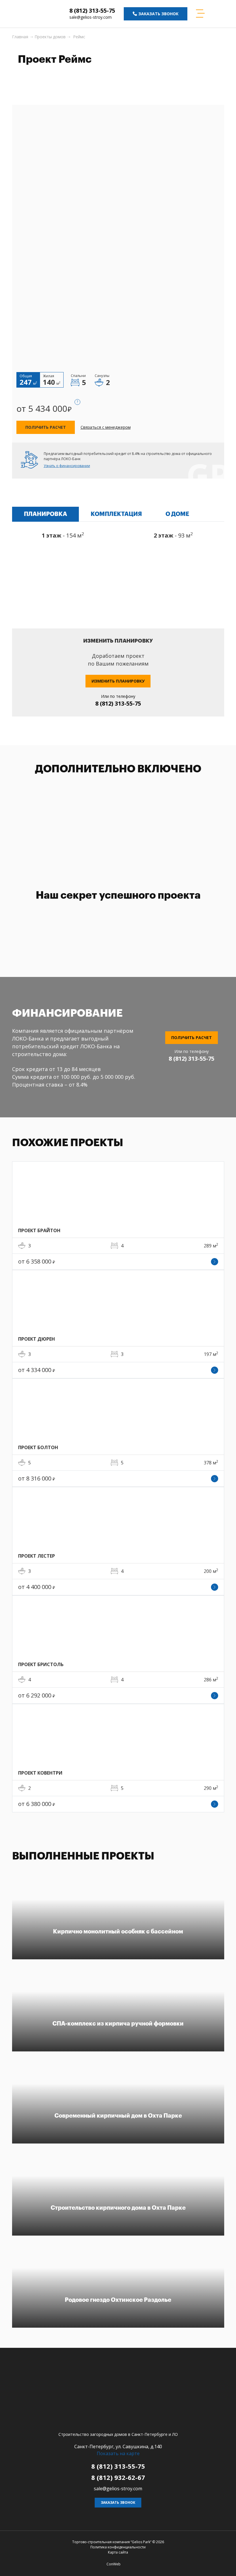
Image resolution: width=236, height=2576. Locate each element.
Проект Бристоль (41, 1664)
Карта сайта (118, 2552)
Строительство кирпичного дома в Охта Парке (118, 2208)
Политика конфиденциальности (118, 2547)
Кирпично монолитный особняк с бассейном (118, 1932)
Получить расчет (46, 427)
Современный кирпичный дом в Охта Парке (118, 2116)
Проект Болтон (38, 1447)
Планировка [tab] (45, 514)
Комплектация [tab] (116, 514)
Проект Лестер (37, 1556)
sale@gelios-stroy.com (91, 17)
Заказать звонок (118, 2502)
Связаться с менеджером (106, 427)
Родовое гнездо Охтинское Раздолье (118, 2300)
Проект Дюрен (37, 1339)
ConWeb (114, 2564)
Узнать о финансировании (67, 466)
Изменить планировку (118, 681)
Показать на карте (118, 2453)
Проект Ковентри (40, 1773)
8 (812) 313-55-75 (92, 11)
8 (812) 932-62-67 (118, 2477)
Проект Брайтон (39, 1230)
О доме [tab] (177, 514)
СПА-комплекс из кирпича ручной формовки (118, 2024)
